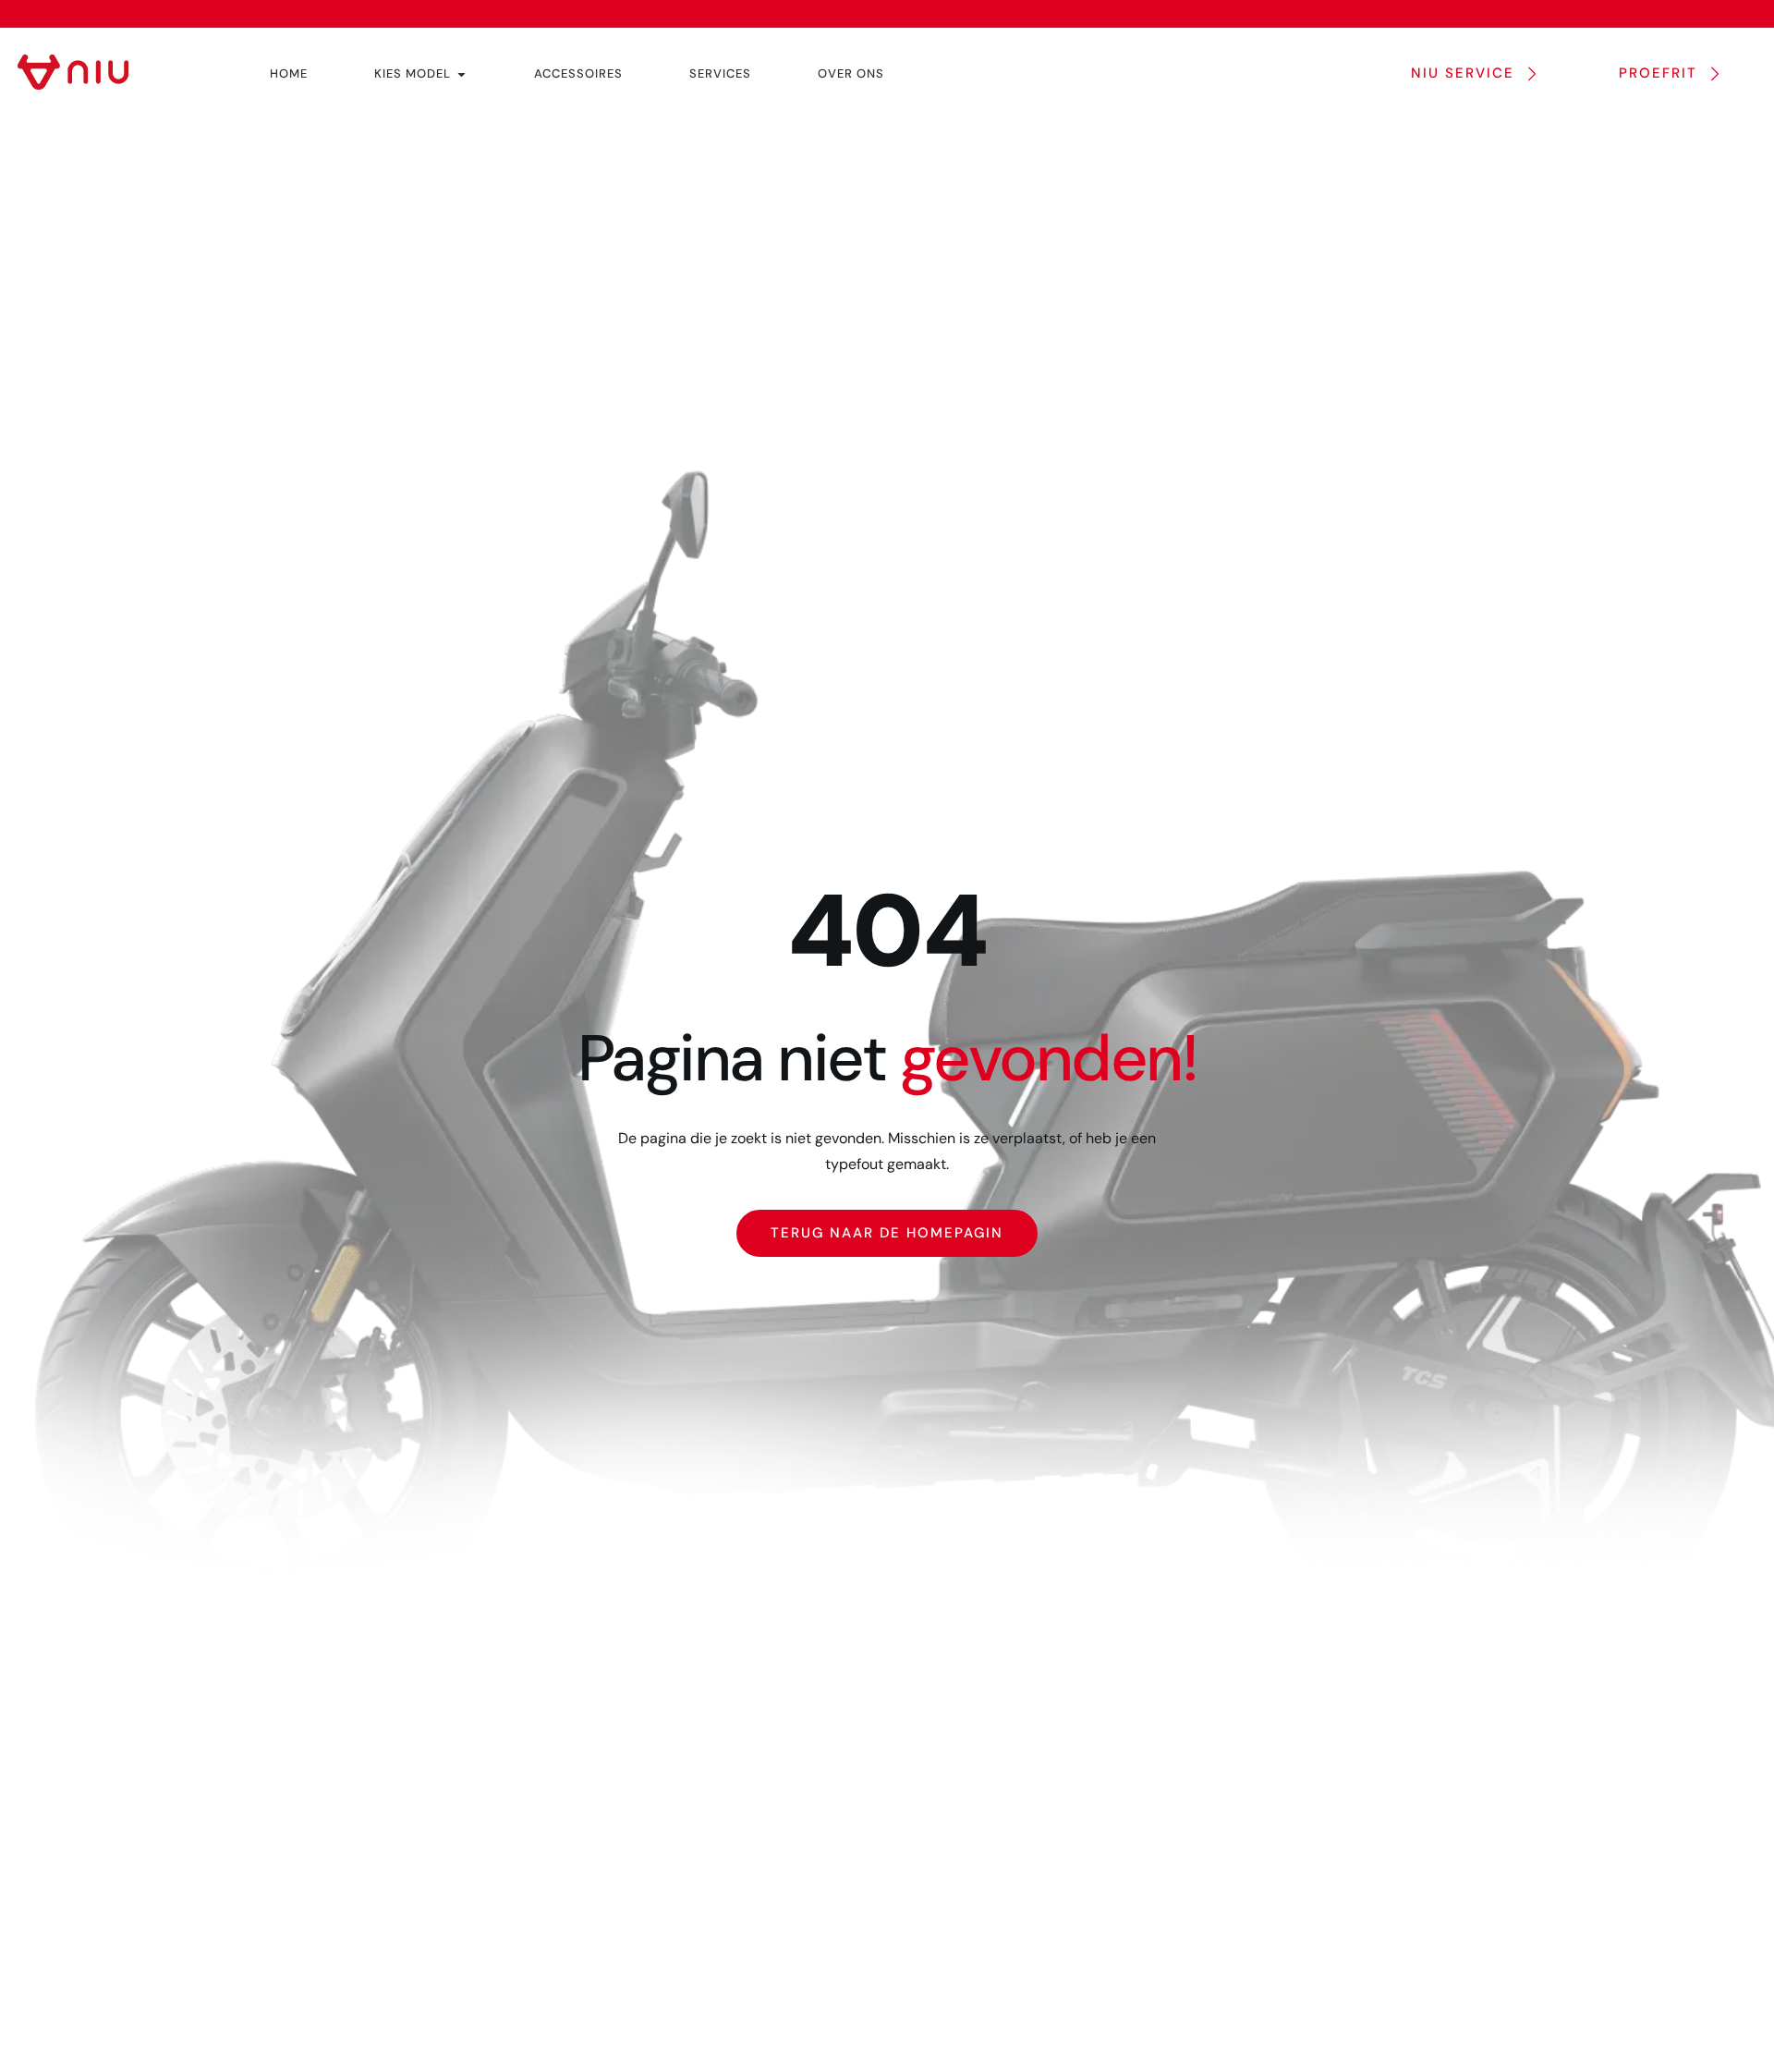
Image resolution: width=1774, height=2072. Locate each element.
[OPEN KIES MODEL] (462, 74)
